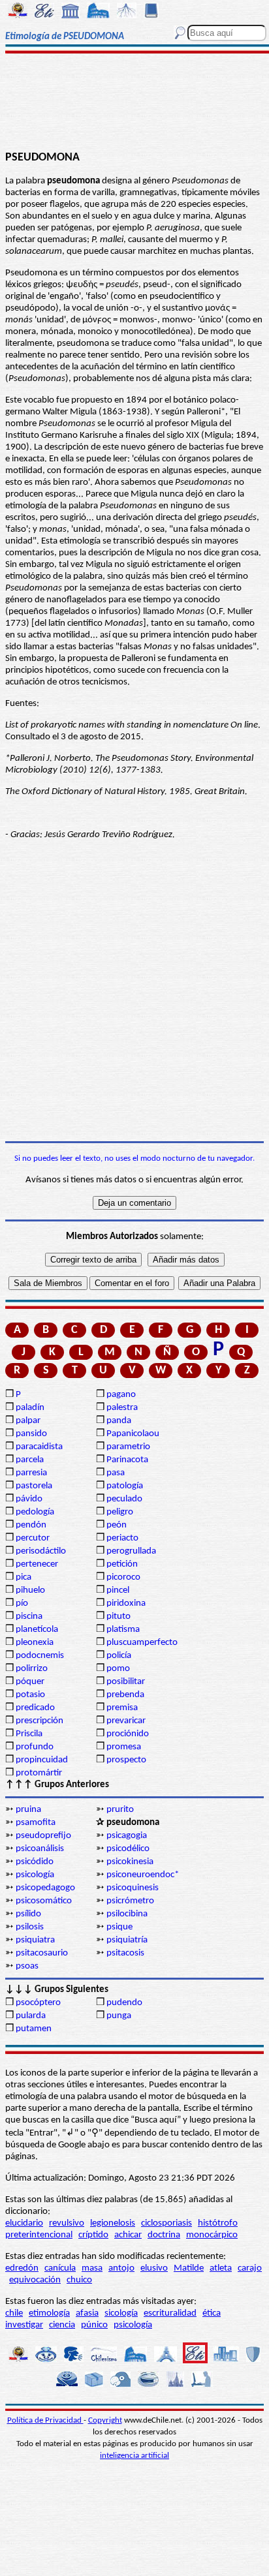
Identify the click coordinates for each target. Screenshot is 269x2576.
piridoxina (126, 1603)
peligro (120, 1512)
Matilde (189, 2268)
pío (22, 1603)
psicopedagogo (45, 1888)
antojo (121, 2268)
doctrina (164, 2235)
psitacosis (125, 1953)
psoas (27, 1966)
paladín (30, 1408)
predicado (35, 1708)
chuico (79, 2280)
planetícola (37, 1630)
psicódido (35, 1862)
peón (117, 1525)
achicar (128, 2235)
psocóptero (38, 2003)
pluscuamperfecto (142, 1643)
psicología (35, 1875)
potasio (30, 1695)
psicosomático (44, 1901)
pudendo (124, 2003)
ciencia (62, 2325)
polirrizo (32, 1669)
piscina (29, 1617)
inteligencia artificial (134, 2456)
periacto (122, 1538)
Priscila (29, 1734)
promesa (124, 1747)
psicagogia (127, 1836)
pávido (29, 1499)
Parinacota (127, 1460)
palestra (122, 1408)
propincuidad (42, 1760)
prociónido (128, 1734)
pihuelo (30, 1590)
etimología (49, 2313)
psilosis (30, 1927)
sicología (121, 2313)
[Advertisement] (134, 102)
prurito (120, 1810)
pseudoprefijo (43, 1836)
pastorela (34, 1486)
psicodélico (128, 1849)
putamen (34, 2029)
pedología (35, 1512)
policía (119, 1656)
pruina (28, 1810)
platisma (123, 1630)
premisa (122, 1708)
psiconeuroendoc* (143, 1875)
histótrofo (218, 2223)
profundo (35, 1747)
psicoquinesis (133, 1888)
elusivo (154, 2268)
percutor (33, 1538)
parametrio (128, 1447)
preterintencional (39, 2235)
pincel (118, 1590)
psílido (28, 1914)
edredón (22, 2268)
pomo (118, 1669)
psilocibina (127, 1914)
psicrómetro (130, 1901)
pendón (31, 1525)
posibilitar (126, 1682)
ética (212, 2313)
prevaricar (126, 1721)
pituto (119, 1617)
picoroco (123, 1577)
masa (92, 2268)
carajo (250, 2268)
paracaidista (39, 1447)
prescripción (40, 1721)
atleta (221, 2268)
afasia (87, 2313)
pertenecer (37, 1564)
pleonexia (35, 1643)
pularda (31, 2016)
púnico (94, 2325)
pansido (31, 1434)
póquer (30, 1682)
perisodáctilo (41, 1551)
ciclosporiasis (166, 2223)
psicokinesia (130, 1862)
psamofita (36, 1823)
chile (14, 2313)
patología (125, 1486)
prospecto (126, 1760)
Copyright (105, 2420)
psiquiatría (127, 1940)
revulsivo (67, 2223)
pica (24, 1577)
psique (119, 1927)
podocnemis (40, 1656)
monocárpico (212, 2235)
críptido (93, 2235)
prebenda (125, 1695)
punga (119, 2016)
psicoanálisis (40, 1849)
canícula (60, 2268)
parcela (30, 1460)
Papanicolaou (133, 1434)
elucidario (24, 2223)
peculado (124, 1499)
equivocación (35, 2280)
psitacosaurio (42, 1953)
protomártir (39, 1773)
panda (119, 1421)
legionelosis (113, 2223)
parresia (31, 1473)
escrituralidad (170, 2313)
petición (122, 1564)
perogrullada (131, 1551)
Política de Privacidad (45, 2420)
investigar (24, 2325)
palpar (28, 1421)
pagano (121, 1395)
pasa (116, 1473)
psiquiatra (35, 1940)
